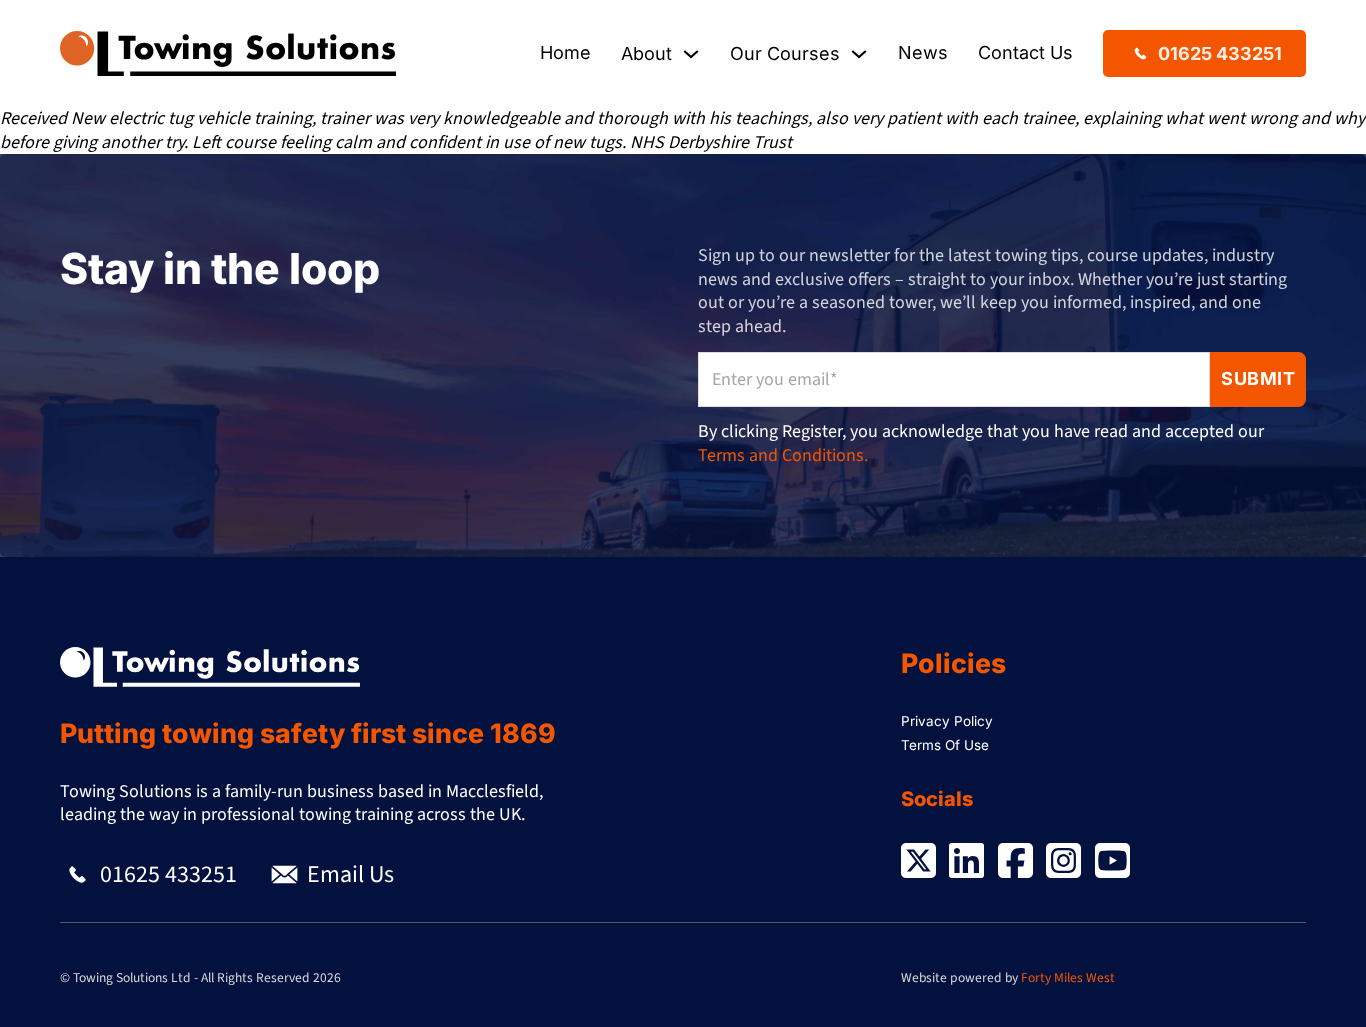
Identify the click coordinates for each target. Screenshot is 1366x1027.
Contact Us (1025, 52)
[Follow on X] (918, 864)
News (923, 52)
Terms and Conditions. (783, 455)
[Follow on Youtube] (1112, 864)
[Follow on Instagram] (1063, 864)
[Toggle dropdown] (691, 54)
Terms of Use (945, 745)
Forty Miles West (1068, 977)
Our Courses (785, 53)
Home (565, 52)
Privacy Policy (947, 721)
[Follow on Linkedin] (966, 864)
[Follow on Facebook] (1015, 864)
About (646, 53)
